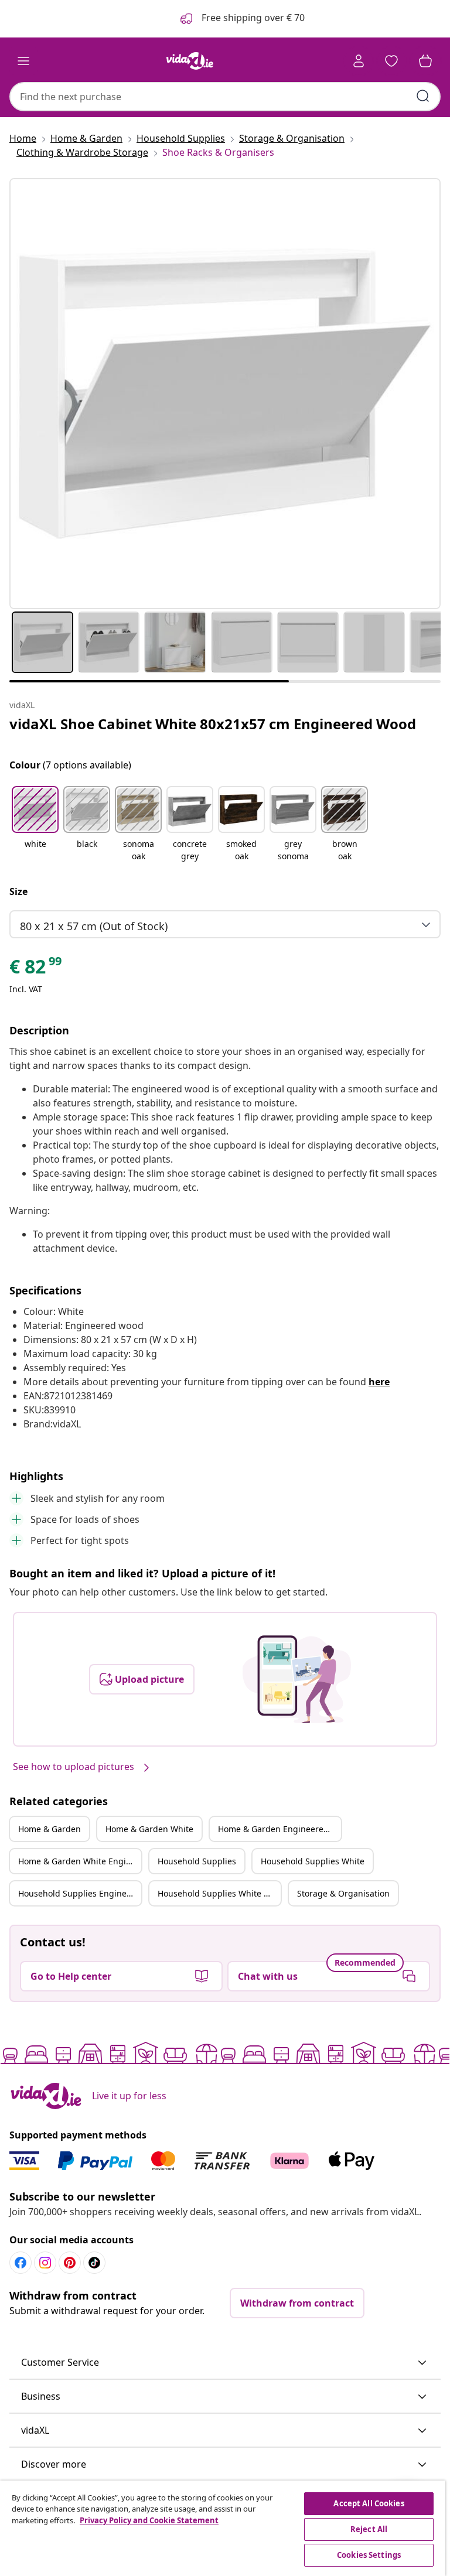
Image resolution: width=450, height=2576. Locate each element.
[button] (35, 825)
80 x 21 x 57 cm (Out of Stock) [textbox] (94, 926)
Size (18, 891)
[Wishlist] (391, 61)
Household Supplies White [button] (313, 1861)
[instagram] (45, 2263)
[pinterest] (70, 2263)
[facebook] (21, 2263)
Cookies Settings (369, 2555)
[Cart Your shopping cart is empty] (425, 61)
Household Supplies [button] (197, 1861)
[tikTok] (94, 2263)
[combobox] (225, 97)
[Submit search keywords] (423, 96)
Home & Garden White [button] (149, 1829)
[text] (36, 969)
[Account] (359, 61)
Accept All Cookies (369, 2503)
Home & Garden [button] (50, 1829)
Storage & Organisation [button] (343, 1893)
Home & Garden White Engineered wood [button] (80, 1861)
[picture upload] (297, 1679)
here (379, 1382)
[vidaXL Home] (190, 61)
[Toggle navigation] (23, 61)
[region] (223, 2528)
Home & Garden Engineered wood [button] (279, 1829)
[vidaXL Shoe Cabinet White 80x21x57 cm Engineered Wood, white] (225, 394)
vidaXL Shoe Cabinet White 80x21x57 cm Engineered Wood (213, 724)
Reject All (369, 2529)
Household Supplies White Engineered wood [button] (219, 1893)
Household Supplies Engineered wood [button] (80, 1893)
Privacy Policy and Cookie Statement (149, 2520)
